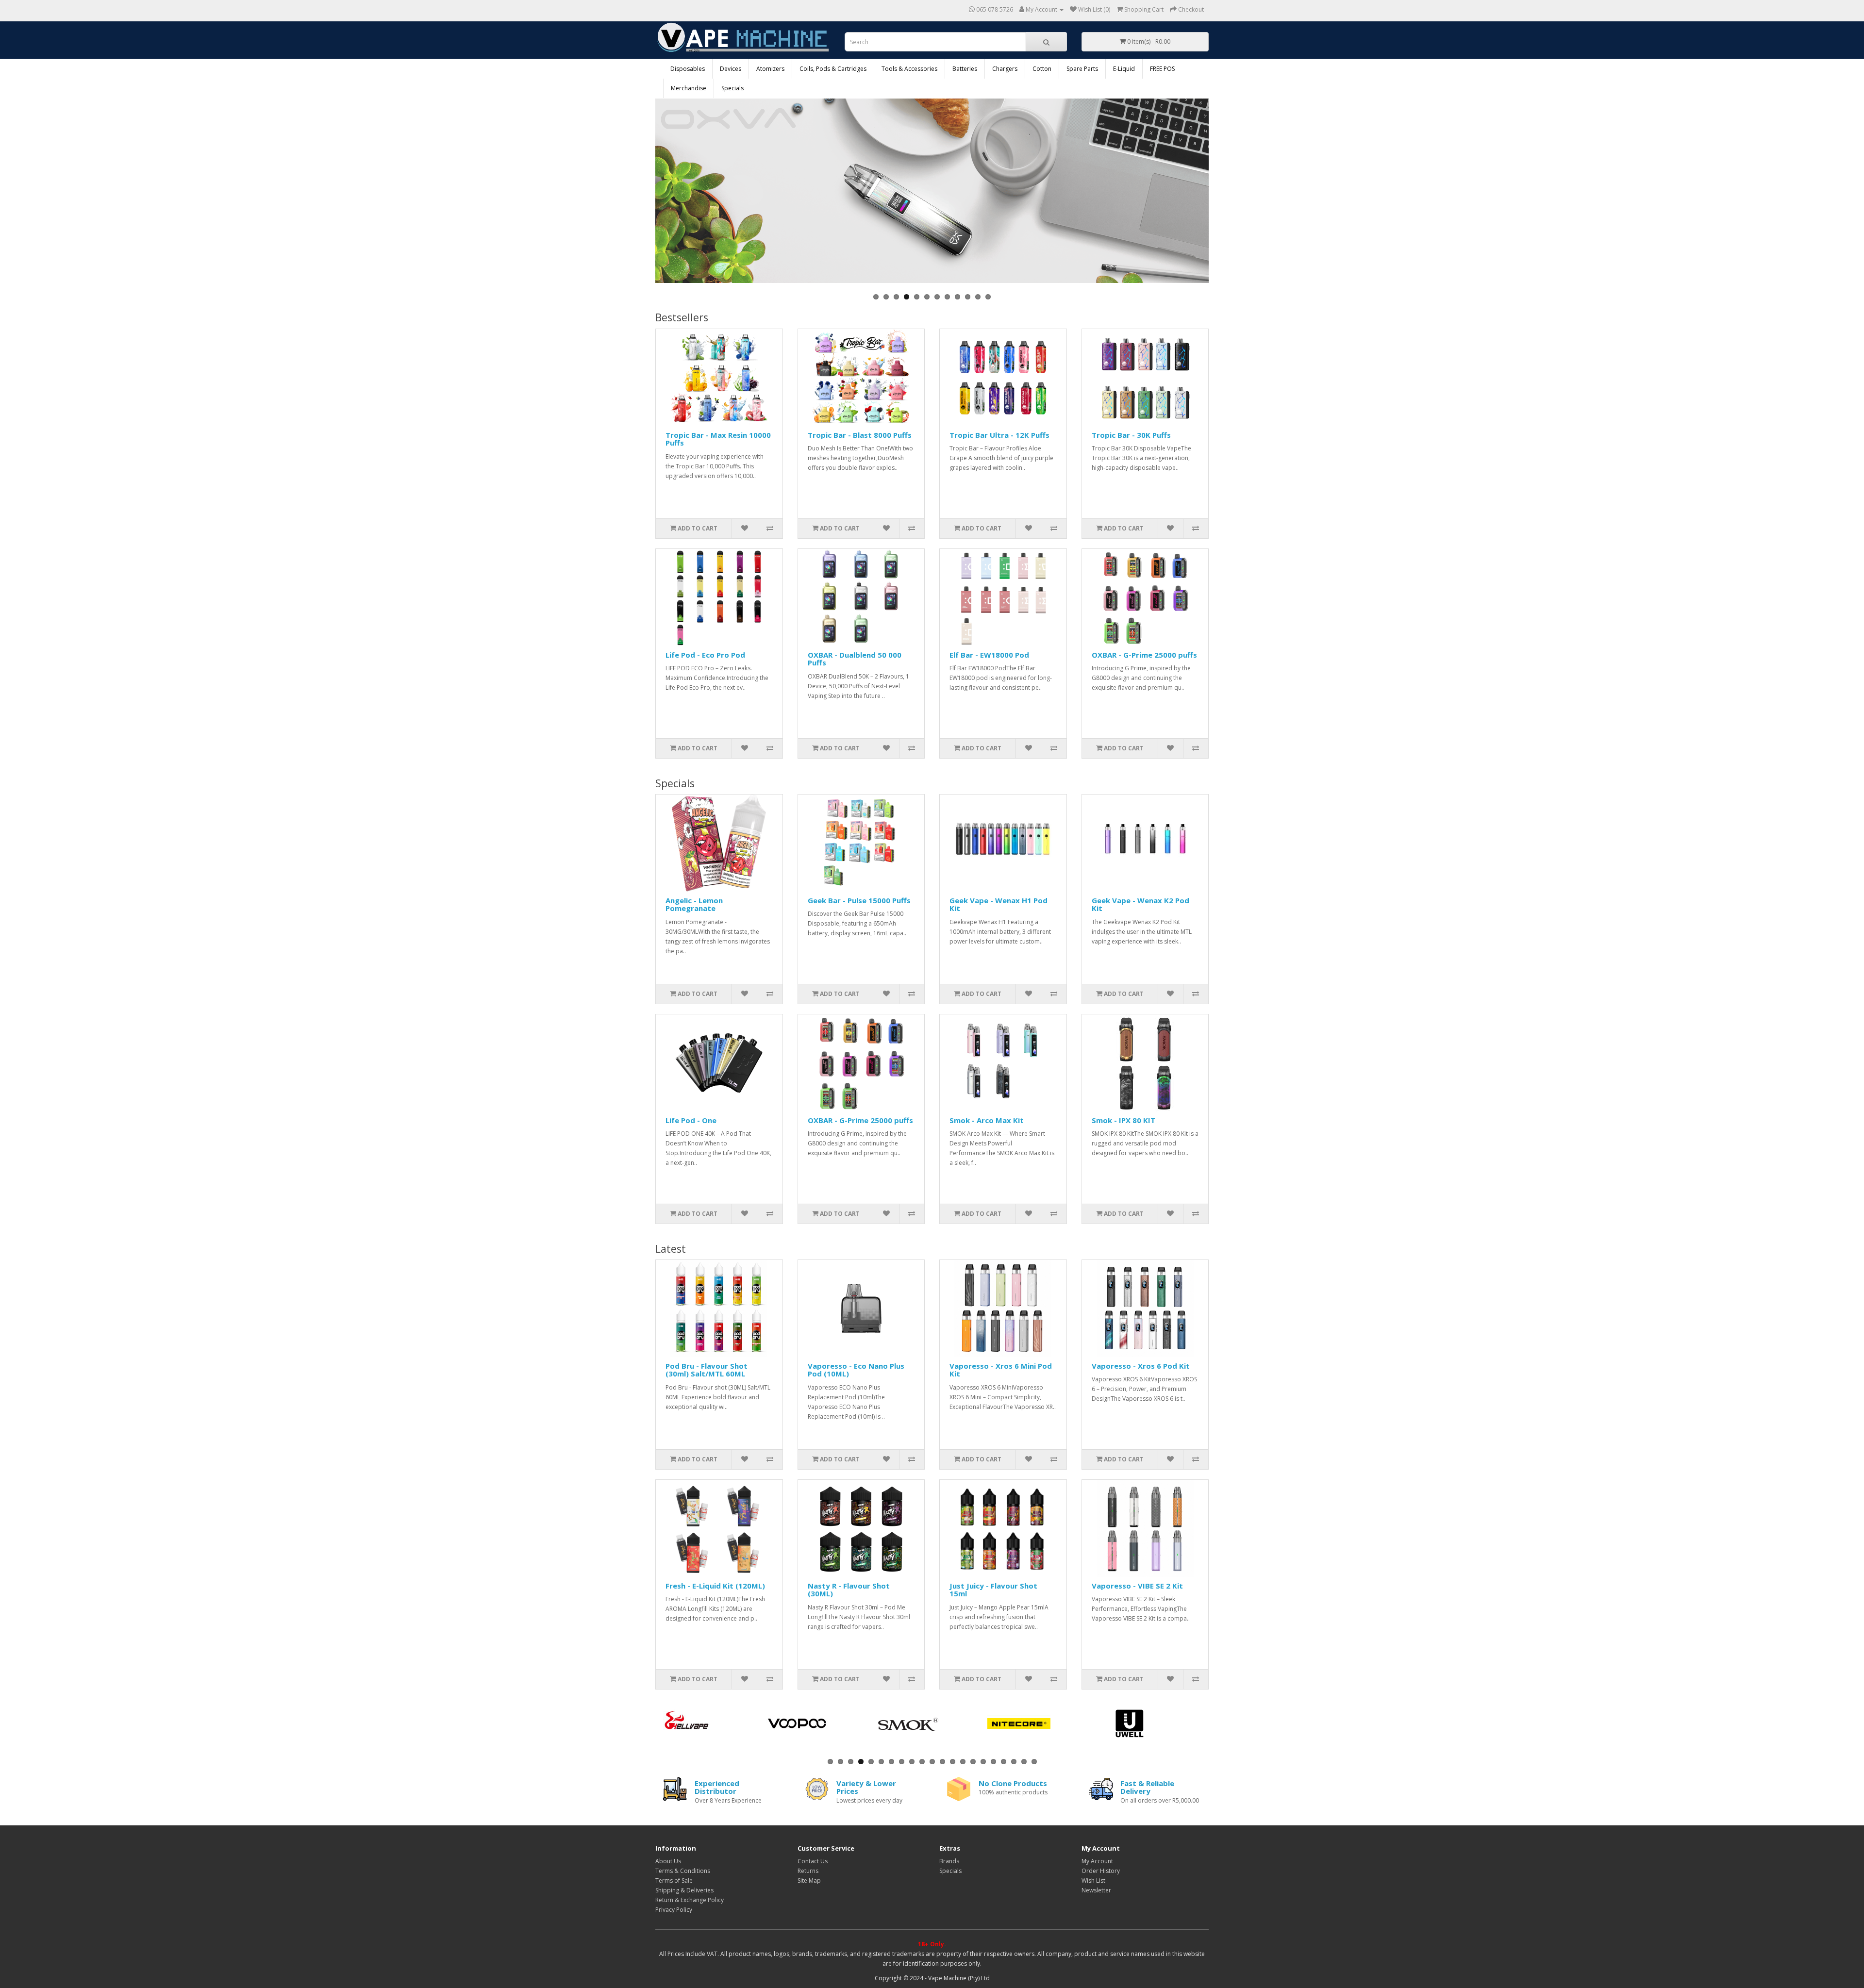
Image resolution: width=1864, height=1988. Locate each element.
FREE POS (1162, 69)
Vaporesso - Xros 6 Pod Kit (1141, 1366)
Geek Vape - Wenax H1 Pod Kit (999, 904)
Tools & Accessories (909, 69)
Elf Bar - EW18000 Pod (989, 655)
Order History (1101, 1871)
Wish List (1093, 1880)
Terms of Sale (674, 1880)
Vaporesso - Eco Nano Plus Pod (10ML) (856, 1370)
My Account (1097, 1861)
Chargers (1005, 69)
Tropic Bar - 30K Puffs (1131, 435)
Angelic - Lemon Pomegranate (694, 904)
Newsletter (1096, 1890)
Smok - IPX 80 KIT (1123, 1120)
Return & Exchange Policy (690, 1900)
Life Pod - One (691, 1120)
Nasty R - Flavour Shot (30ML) (849, 1590)
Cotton (1042, 69)
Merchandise (689, 88)
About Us (668, 1861)
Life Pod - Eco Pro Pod (705, 655)
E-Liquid (1124, 69)
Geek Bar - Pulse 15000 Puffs (859, 900)
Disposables (688, 69)
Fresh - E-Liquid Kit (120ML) (715, 1586)
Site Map (809, 1880)
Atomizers (770, 69)
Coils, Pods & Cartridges (833, 69)
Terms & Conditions (683, 1871)
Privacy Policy (674, 1910)
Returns (808, 1871)
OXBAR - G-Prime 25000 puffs (1144, 655)
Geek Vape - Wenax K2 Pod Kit (1140, 904)
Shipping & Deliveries (684, 1890)
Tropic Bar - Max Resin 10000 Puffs (718, 439)
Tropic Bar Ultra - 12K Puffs (999, 435)
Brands (949, 1861)
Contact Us (813, 1861)
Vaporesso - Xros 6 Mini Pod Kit (1001, 1370)
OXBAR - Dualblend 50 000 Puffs (855, 659)
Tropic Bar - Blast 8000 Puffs (860, 435)
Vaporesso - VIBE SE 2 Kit (1137, 1586)
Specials (732, 88)
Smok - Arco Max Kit (987, 1120)
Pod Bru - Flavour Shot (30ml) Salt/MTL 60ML (707, 1370)
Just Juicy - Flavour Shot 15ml (993, 1590)
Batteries (965, 69)
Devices (731, 69)
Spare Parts (1082, 69)
